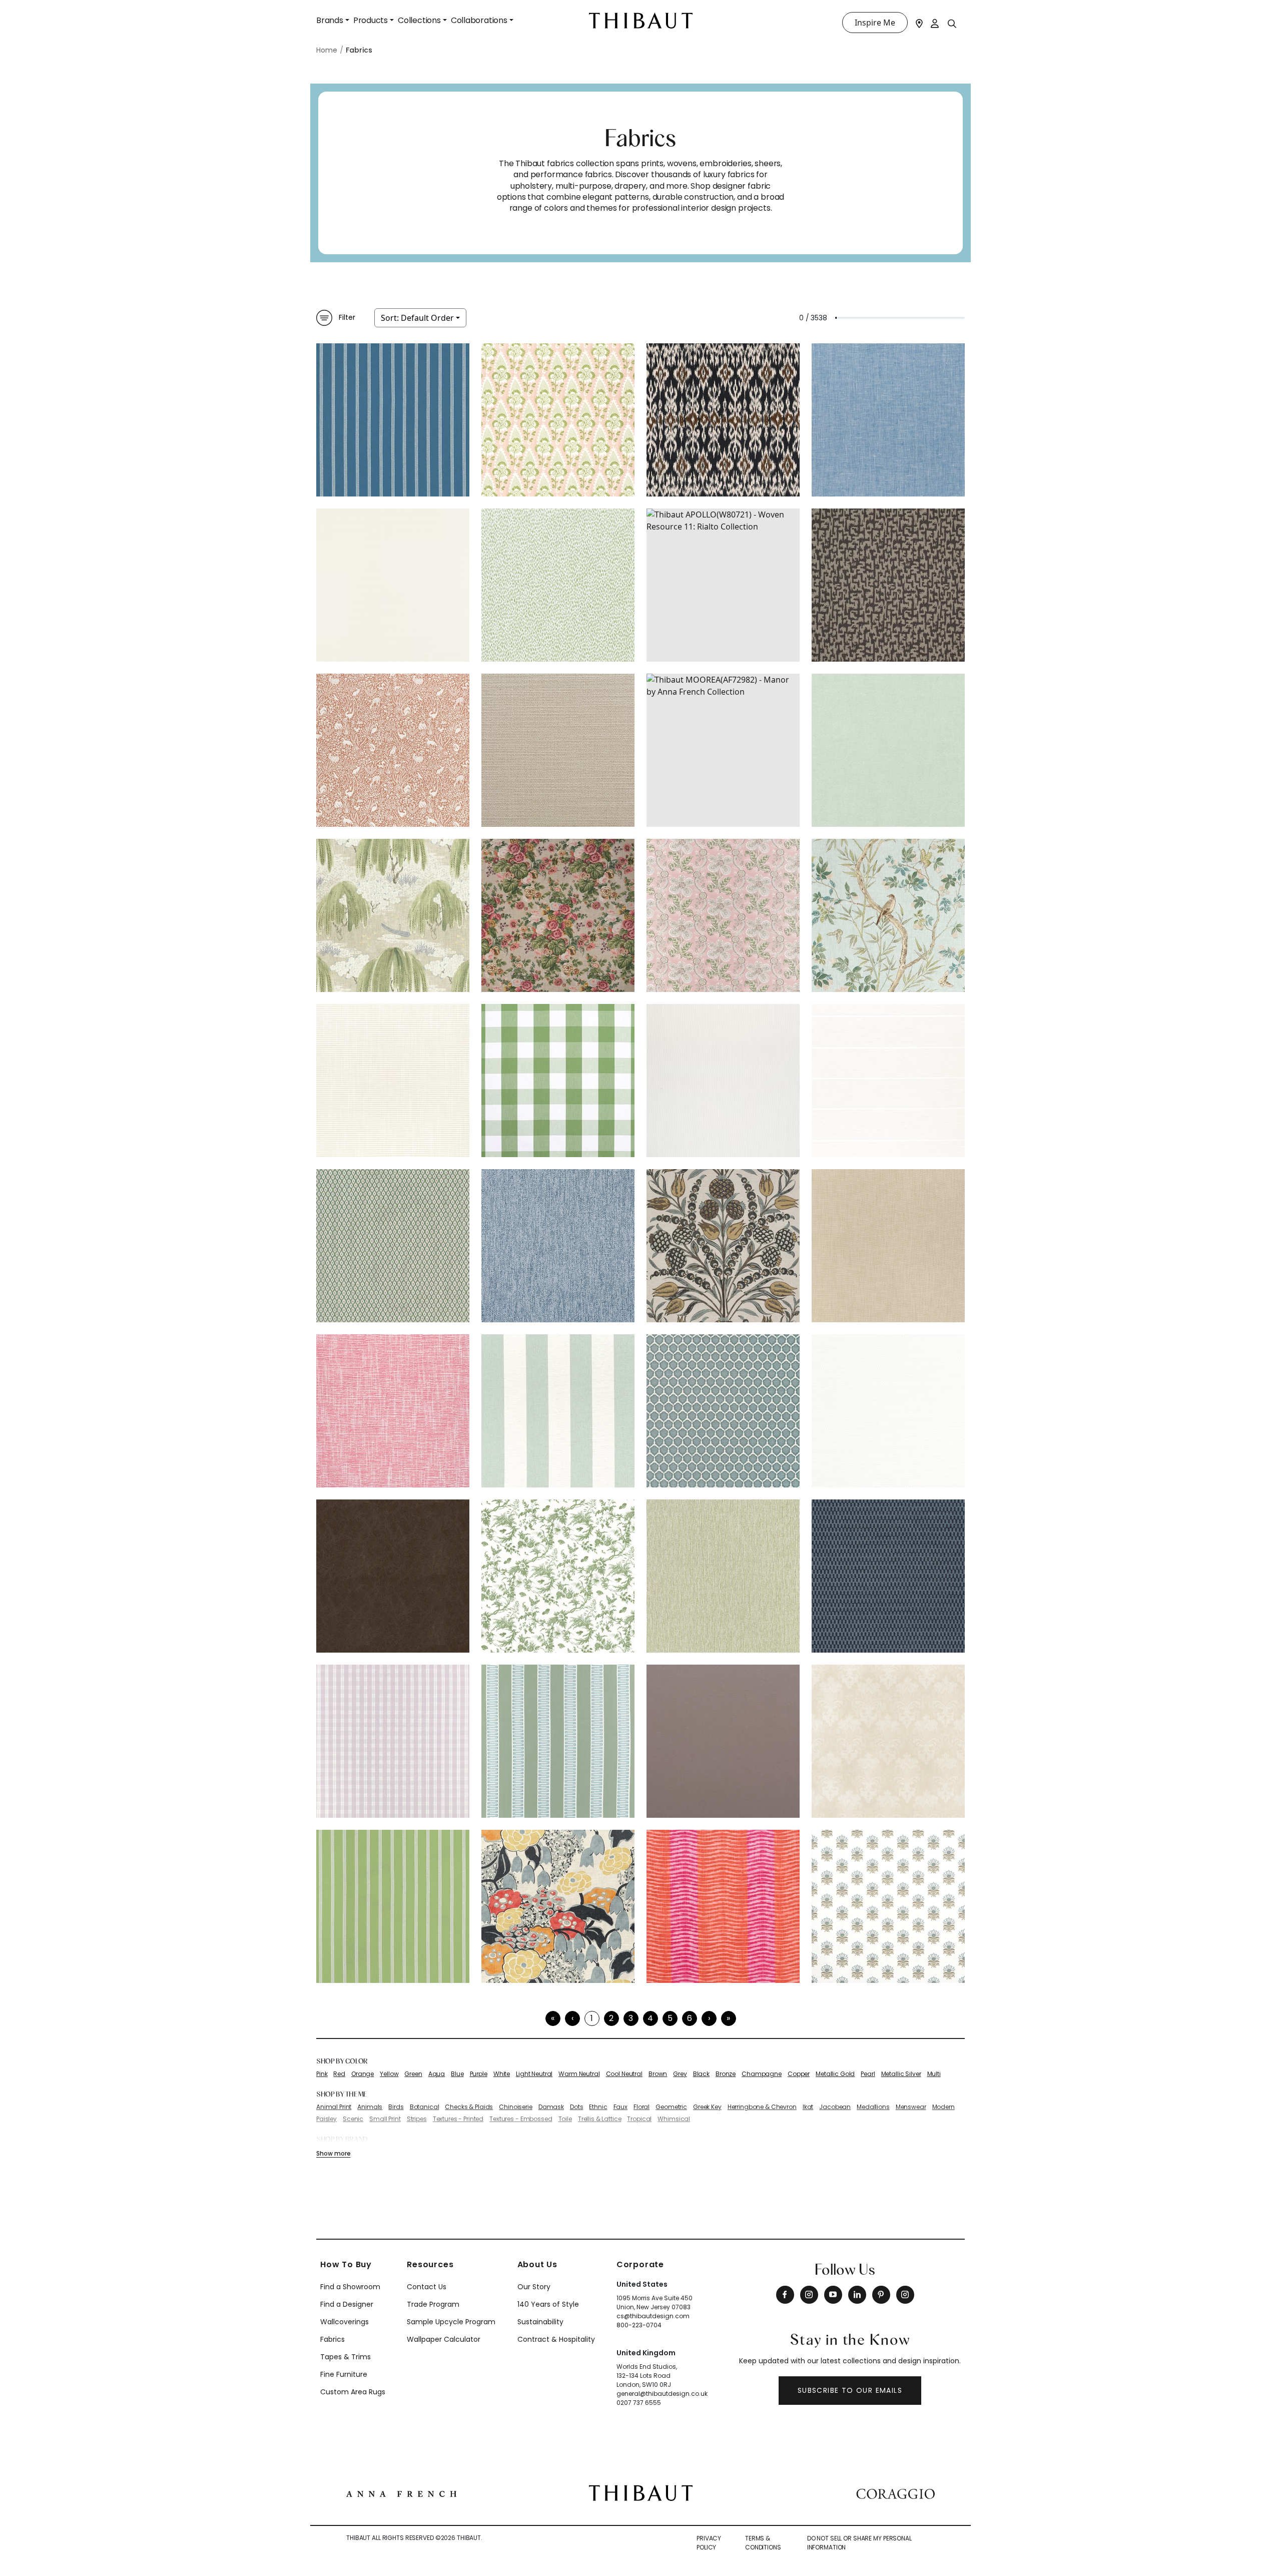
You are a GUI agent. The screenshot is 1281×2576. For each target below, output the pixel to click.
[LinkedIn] (857, 2295)
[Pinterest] (881, 2295)
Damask (551, 2107)
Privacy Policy (709, 2543)
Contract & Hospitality (556, 2339)
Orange (363, 2074)
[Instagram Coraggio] (905, 2295)
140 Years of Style (548, 2304)
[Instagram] (809, 2295)
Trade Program (433, 2304)
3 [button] (631, 2018)
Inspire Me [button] (875, 23)
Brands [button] (330, 20)
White (502, 2074)
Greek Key (707, 2107)
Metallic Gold (835, 2074)
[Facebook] (785, 2295)
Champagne (762, 2074)
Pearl (868, 2074)
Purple (479, 2074)
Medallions (873, 2107)
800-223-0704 (639, 2325)
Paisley (327, 2119)
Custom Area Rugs (353, 2392)
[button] (709, 2018)
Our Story (534, 2287)
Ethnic (598, 2107)
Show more (333, 2153)
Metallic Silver (901, 2074)
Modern (943, 2107)
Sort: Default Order (417, 318)
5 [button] (670, 2018)
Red (339, 2074)
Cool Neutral (624, 2074)
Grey (680, 2074)
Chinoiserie (515, 2107)
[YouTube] (833, 2295)
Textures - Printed (458, 2119)
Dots (576, 2107)
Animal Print (334, 2107)
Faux (620, 2107)
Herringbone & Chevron (762, 2107)
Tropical (639, 2119)
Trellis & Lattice (600, 2119)
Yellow (389, 2074)
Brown (658, 2074)
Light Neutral (534, 2074)
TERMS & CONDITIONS (763, 2543)
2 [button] (611, 2018)
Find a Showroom (350, 2287)
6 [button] (690, 2018)
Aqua (437, 2074)
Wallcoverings (345, 2322)
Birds (396, 2107)
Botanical (425, 2107)
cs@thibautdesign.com (653, 2316)
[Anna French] (401, 2493)
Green (413, 2074)
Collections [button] (419, 20)
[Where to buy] (919, 23)
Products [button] (371, 20)
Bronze (726, 2074)
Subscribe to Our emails (850, 2390)
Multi (934, 2074)
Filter (347, 317)
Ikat (808, 2107)
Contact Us (427, 2287)
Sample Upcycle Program (451, 2322)
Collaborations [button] (479, 20)
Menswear (911, 2107)
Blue (457, 2074)
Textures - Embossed (521, 2119)
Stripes (417, 2119)
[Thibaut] (641, 2492)
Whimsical (674, 2119)
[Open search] (952, 23)
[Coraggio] (895, 2493)
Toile (565, 2119)
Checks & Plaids (469, 2107)
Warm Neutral (579, 2074)
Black (701, 2074)
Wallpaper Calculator (444, 2339)
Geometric (671, 2107)
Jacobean (835, 2107)
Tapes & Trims (346, 2357)
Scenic (353, 2119)
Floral (642, 2107)
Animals (370, 2107)
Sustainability (540, 2322)
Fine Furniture (344, 2374)
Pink (322, 2074)
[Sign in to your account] (935, 23)
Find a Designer (347, 2304)
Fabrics (333, 2339)
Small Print (385, 2119)
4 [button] (650, 2018)
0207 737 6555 (639, 2403)
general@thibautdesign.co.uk (662, 2394)
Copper (799, 2074)
